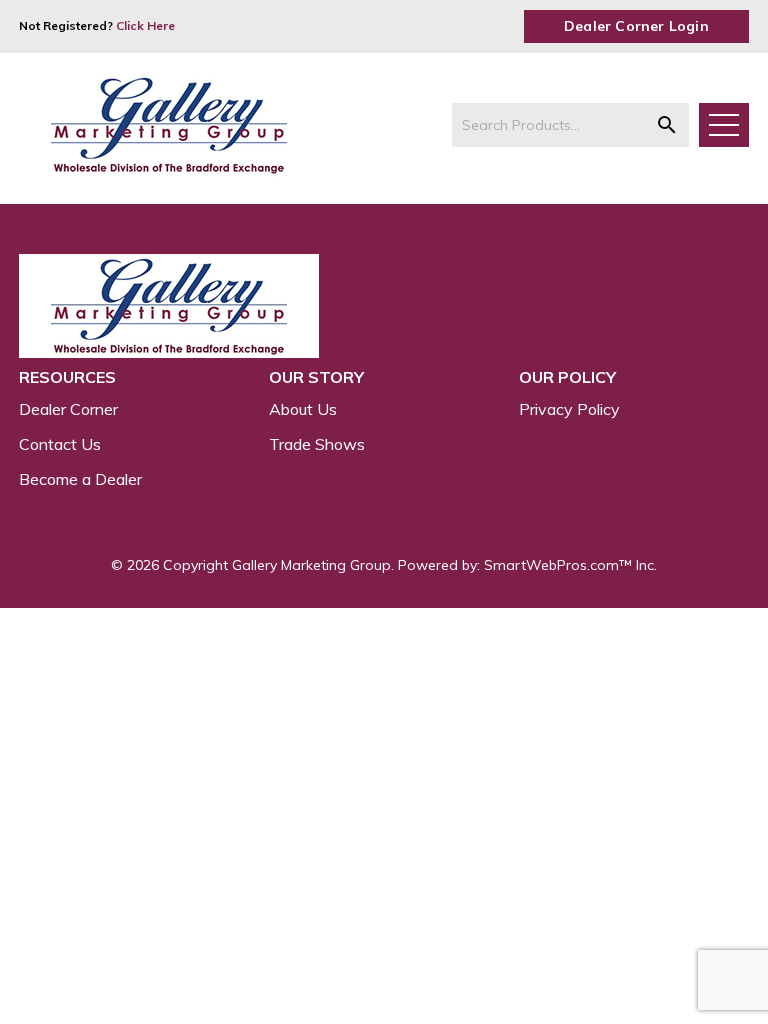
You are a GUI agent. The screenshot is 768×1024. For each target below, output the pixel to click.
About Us (303, 409)
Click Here (145, 25)
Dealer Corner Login (636, 26)
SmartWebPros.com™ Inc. (570, 565)
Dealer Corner (68, 409)
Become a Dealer (80, 479)
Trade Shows (317, 444)
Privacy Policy (569, 409)
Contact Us (60, 444)
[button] (667, 125)
